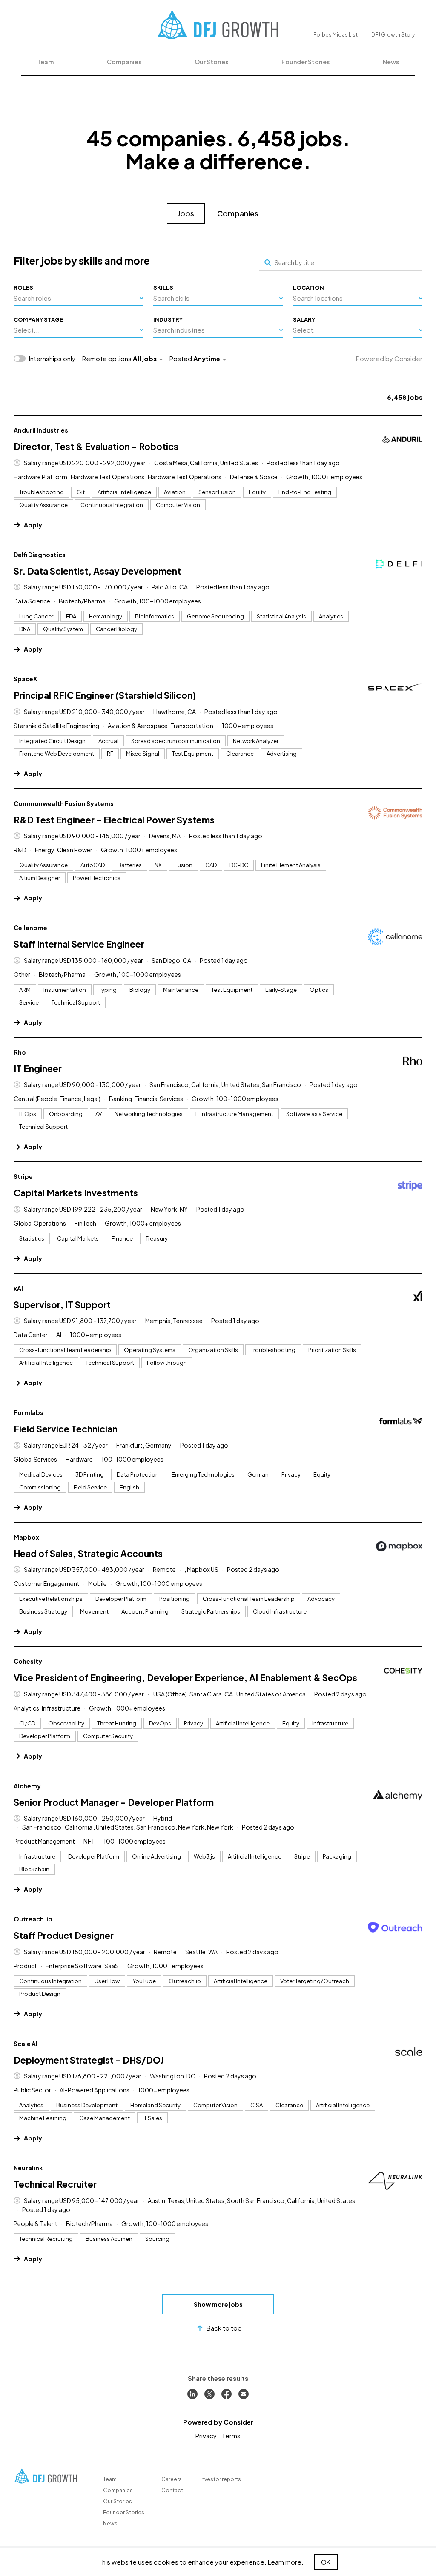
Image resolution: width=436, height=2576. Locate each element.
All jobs (145, 358)
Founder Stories (305, 62)
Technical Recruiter (55, 2184)
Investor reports (221, 2479)
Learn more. (286, 2562)
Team (45, 62)
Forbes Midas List (336, 35)
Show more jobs (218, 2304)
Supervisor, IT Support (62, 1305)
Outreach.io (33, 1919)
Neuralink (28, 2168)
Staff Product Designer (64, 1935)
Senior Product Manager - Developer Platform (114, 1802)
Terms (231, 2435)
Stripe (23, 1176)
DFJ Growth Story (393, 35)
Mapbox (26, 1537)
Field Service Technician (66, 1429)
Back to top (224, 2328)
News (391, 62)
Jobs (186, 213)
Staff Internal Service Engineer (79, 944)
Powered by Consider (389, 358)
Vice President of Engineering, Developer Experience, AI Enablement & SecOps (185, 1678)
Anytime (207, 358)
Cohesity (28, 1661)
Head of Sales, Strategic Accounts (88, 1553)
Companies (124, 62)
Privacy (206, 2435)
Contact (172, 2490)
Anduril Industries (41, 430)
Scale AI (26, 2044)
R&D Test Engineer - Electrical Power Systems (114, 820)
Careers (172, 2479)
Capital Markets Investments (76, 1193)
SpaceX (25, 679)
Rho (20, 1052)
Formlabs (29, 1412)
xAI (18, 1288)
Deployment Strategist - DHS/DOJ (89, 2060)
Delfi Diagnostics (40, 555)
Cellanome (30, 928)
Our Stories (211, 62)
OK (326, 2562)
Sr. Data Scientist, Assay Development (97, 571)
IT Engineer (38, 1069)
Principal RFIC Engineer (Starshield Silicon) (105, 695)
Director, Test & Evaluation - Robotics (96, 446)
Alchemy (27, 1786)
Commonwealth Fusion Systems (64, 803)
